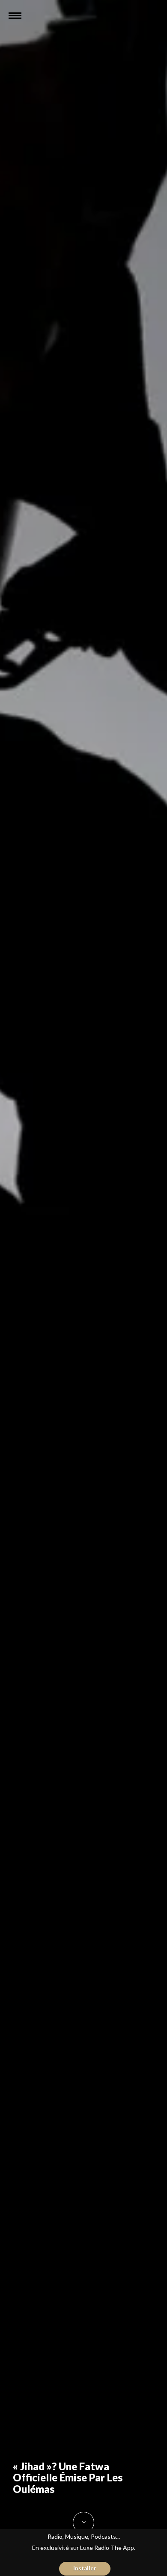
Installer (85, 2568)
